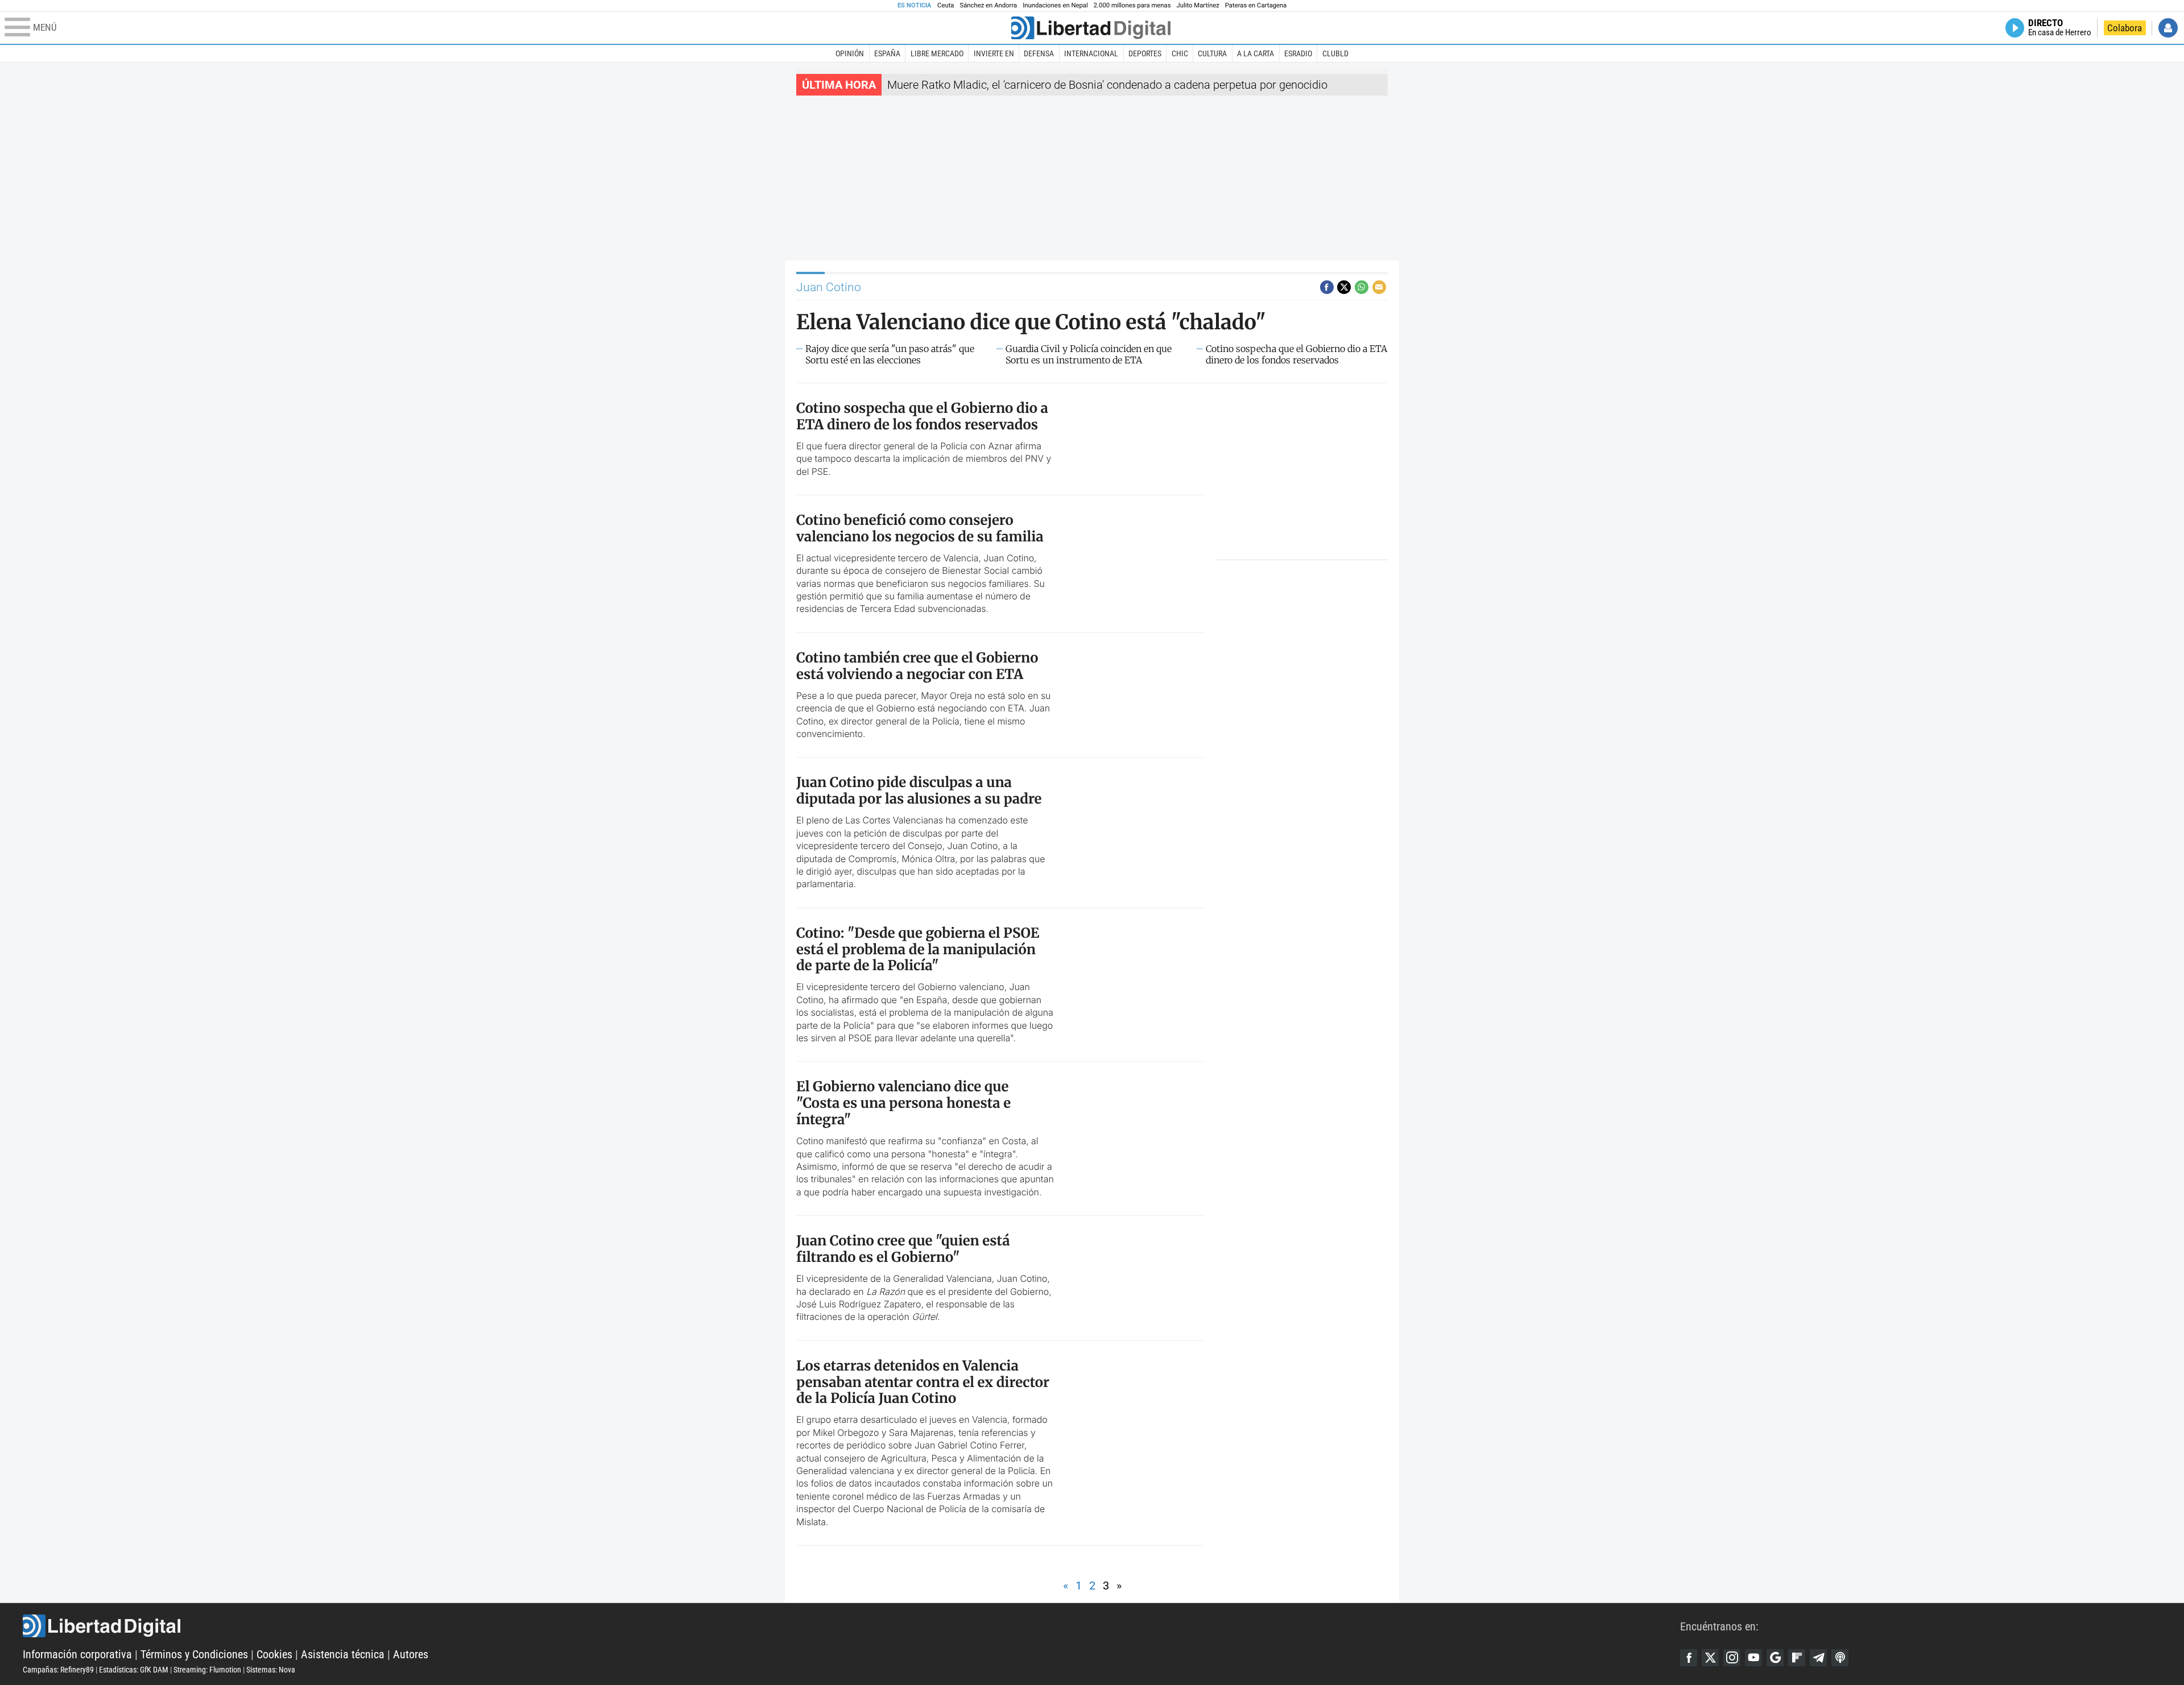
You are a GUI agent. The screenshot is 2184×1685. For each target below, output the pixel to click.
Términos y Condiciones (194, 1654)
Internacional (1091, 53)
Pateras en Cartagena (1256, 5)
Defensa (1039, 53)
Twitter (1710, 1658)
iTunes (1840, 1658)
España (887, 53)
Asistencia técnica (343, 1654)
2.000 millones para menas (1132, 5)
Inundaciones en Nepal (1055, 5)
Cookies (274, 1654)
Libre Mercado (937, 53)
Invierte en (994, 53)
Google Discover (1775, 1658)
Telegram (1818, 1658)
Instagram (1732, 1658)
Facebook (1689, 1658)
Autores (411, 1654)
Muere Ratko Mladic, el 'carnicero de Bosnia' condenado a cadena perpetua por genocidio (1107, 85)
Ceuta (946, 5)
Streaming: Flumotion (207, 1670)
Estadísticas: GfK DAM (134, 1670)
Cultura (1212, 53)
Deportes (1145, 53)
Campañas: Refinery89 (58, 1670)
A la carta (1256, 53)
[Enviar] (1362, 287)
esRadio (1298, 53)
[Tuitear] (1344, 287)
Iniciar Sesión (2168, 28)
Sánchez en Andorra (988, 5)
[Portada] (1091, 28)
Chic (1180, 53)
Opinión (850, 53)
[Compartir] (1327, 287)
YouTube (1753, 1658)
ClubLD (1335, 53)
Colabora (2125, 28)
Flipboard (1797, 1658)
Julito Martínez (1198, 5)
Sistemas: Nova (271, 1670)
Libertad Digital (851, 1626)
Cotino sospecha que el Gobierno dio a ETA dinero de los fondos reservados (1296, 354)
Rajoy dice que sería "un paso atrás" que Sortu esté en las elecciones (890, 354)
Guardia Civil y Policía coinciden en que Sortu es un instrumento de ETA (1089, 354)
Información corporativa (77, 1654)
